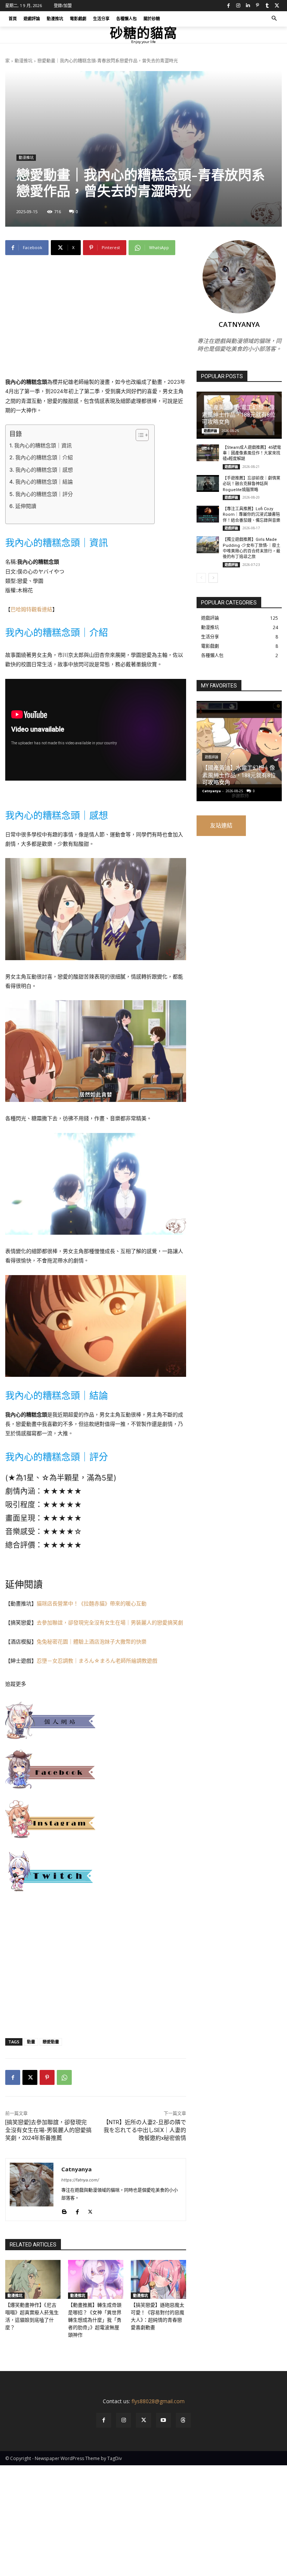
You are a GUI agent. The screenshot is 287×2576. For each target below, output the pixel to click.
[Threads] (183, 2420)
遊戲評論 (210, 431)
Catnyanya (76, 2169)
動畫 (31, 2042)
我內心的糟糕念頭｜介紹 (44, 457)
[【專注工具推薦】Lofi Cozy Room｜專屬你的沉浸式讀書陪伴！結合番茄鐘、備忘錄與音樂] (208, 514)
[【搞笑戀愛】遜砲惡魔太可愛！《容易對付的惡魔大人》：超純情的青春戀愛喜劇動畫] (158, 2279)
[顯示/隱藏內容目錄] (138, 435)
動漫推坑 (24, 61)
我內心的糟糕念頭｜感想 (44, 470)
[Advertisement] (96, 322)
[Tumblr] (267, 6)
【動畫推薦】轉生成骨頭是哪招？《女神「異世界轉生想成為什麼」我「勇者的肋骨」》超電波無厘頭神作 (95, 2320)
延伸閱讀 (26, 506)
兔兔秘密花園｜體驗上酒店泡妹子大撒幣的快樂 (92, 1641)
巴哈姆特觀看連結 (31, 609)
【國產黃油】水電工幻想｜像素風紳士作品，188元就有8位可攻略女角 (239, 415)
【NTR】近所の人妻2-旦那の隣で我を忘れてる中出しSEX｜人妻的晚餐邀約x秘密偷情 (145, 2130)
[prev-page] (201, 578)
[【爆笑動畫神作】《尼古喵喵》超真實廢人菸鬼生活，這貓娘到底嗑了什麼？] (33, 2279)
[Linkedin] (248, 6)
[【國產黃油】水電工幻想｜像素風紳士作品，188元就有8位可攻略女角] (239, 751)
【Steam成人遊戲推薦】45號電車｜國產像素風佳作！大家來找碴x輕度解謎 (252, 453)
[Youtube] (163, 2420)
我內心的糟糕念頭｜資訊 (43, 445)
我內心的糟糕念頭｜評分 (44, 494)
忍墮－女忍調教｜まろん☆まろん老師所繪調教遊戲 (97, 1661)
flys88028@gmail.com (158, 2401)
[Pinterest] (257, 6)
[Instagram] (238, 6)
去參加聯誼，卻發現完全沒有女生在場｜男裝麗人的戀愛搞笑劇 (110, 1622)
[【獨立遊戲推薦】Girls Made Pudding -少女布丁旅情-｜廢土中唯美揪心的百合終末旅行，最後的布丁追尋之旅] (208, 545)
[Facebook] (228, 6)
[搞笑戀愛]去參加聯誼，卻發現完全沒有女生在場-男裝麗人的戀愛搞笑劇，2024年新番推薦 (48, 2130)
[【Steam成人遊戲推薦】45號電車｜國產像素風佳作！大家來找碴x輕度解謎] (208, 453)
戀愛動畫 (51, 2042)
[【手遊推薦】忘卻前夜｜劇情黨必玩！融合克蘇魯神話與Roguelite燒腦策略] (208, 483)
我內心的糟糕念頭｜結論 (44, 482)
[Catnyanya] (32, 2190)
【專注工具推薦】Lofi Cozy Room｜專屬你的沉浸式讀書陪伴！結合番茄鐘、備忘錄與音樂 (251, 515)
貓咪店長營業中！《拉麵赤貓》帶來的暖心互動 (92, 1603)
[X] (277, 6)
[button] (274, 19)
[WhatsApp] (64, 2077)
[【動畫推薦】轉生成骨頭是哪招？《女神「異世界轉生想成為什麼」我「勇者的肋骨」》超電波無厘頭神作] (96, 2279)
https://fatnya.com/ (80, 2180)
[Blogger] (64, 2210)
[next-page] (213, 578)
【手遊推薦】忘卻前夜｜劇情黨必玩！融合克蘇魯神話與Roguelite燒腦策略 (251, 484)
